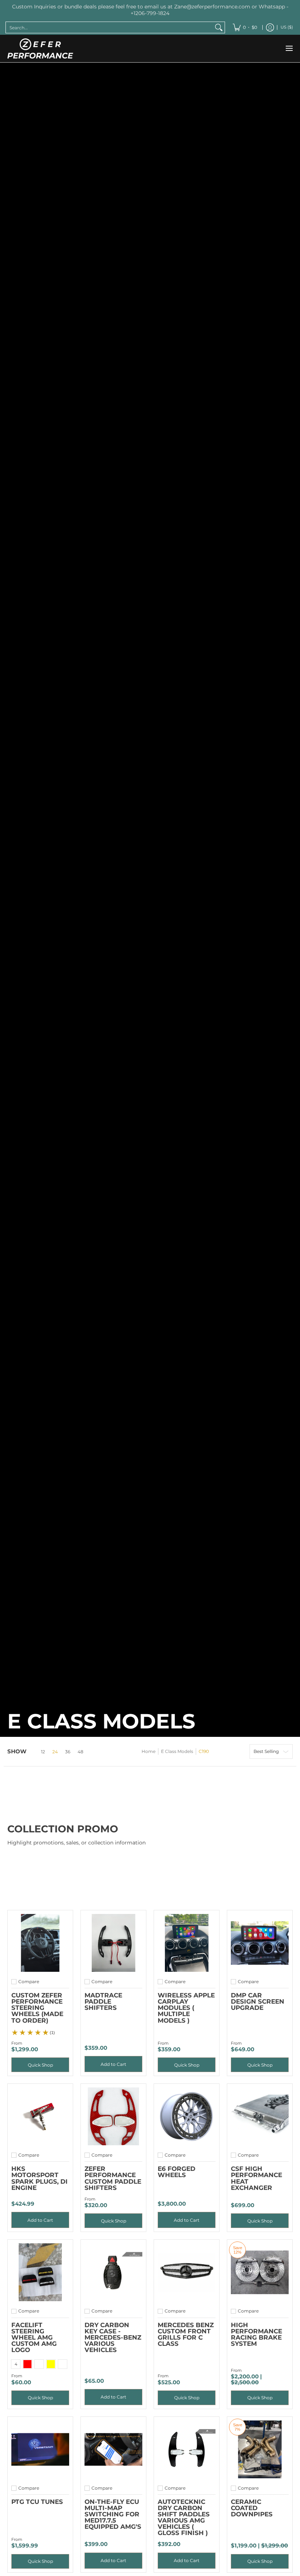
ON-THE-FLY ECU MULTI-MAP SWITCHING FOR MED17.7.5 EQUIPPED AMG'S (113, 2514)
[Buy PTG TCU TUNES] (40, 2449)
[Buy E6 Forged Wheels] (187, 2116)
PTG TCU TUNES (37, 2502)
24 (55, 1752)
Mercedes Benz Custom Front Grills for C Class (186, 2334)
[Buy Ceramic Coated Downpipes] (260, 2449)
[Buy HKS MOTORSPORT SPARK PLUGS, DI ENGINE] (40, 2116)
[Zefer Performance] (40, 48)
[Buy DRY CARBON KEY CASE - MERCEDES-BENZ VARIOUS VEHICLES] (113, 2272)
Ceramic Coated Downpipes (252, 2508)
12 (43, 1752)
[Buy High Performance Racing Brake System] (260, 2272)
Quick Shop (40, 2065)
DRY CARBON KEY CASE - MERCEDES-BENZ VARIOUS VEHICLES (113, 2337)
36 (68, 1752)
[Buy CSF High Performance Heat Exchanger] (260, 2116)
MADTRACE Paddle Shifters (103, 2001)
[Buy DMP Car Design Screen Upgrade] (260, 1943)
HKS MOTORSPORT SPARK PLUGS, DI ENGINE (40, 2178)
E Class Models (177, 1751)
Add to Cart (113, 2064)
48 (80, 1752)
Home (149, 1751)
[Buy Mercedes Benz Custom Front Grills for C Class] (187, 2272)
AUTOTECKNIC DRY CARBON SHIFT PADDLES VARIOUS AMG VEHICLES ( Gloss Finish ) (184, 2517)
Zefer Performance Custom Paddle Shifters (113, 2178)
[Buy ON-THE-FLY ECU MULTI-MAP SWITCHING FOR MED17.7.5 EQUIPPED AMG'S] (113, 2449)
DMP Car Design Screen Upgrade (258, 2001)
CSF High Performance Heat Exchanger (256, 2178)
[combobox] (109, 27)
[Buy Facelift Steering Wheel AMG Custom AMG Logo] (40, 2272)
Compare (29, 1982)
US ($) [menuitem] (287, 27)
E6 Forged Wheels (177, 2172)
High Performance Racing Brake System (256, 2334)
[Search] (219, 27)
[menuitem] (245, 27)
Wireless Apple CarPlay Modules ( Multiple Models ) (186, 2007)
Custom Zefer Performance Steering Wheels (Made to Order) (37, 2007)
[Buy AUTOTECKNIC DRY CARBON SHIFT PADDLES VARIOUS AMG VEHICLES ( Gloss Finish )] (187, 2449)
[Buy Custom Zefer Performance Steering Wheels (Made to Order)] (40, 1943)
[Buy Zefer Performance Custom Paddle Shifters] (113, 2116)
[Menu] (289, 48)
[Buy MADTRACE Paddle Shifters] (113, 1943)
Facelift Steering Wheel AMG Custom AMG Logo (34, 2337)
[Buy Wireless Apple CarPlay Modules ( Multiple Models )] (187, 1943)
